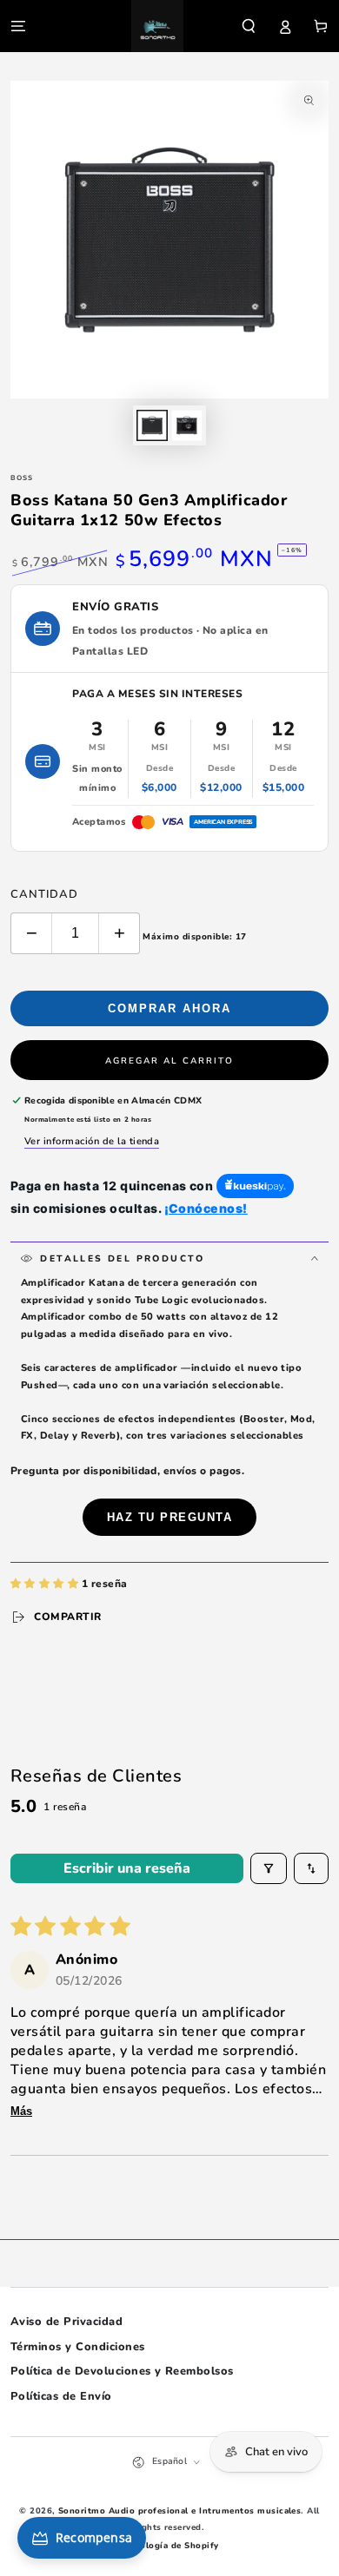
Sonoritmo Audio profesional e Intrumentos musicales (179, 2510)
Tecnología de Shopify (169, 2545)
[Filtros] (269, 1868)
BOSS (22, 478)
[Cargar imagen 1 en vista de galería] (152, 425)
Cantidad (44, 894)
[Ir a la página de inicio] (157, 26)
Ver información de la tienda (92, 1141)
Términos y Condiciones (78, 2347)
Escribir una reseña (127, 1868)
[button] (249, 26)
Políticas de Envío (61, 2396)
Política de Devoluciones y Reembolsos (122, 2371)
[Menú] (18, 26)
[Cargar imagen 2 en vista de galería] (186, 425)
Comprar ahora (169, 1008)
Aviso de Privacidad (66, 2322)
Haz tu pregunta (170, 1517)
